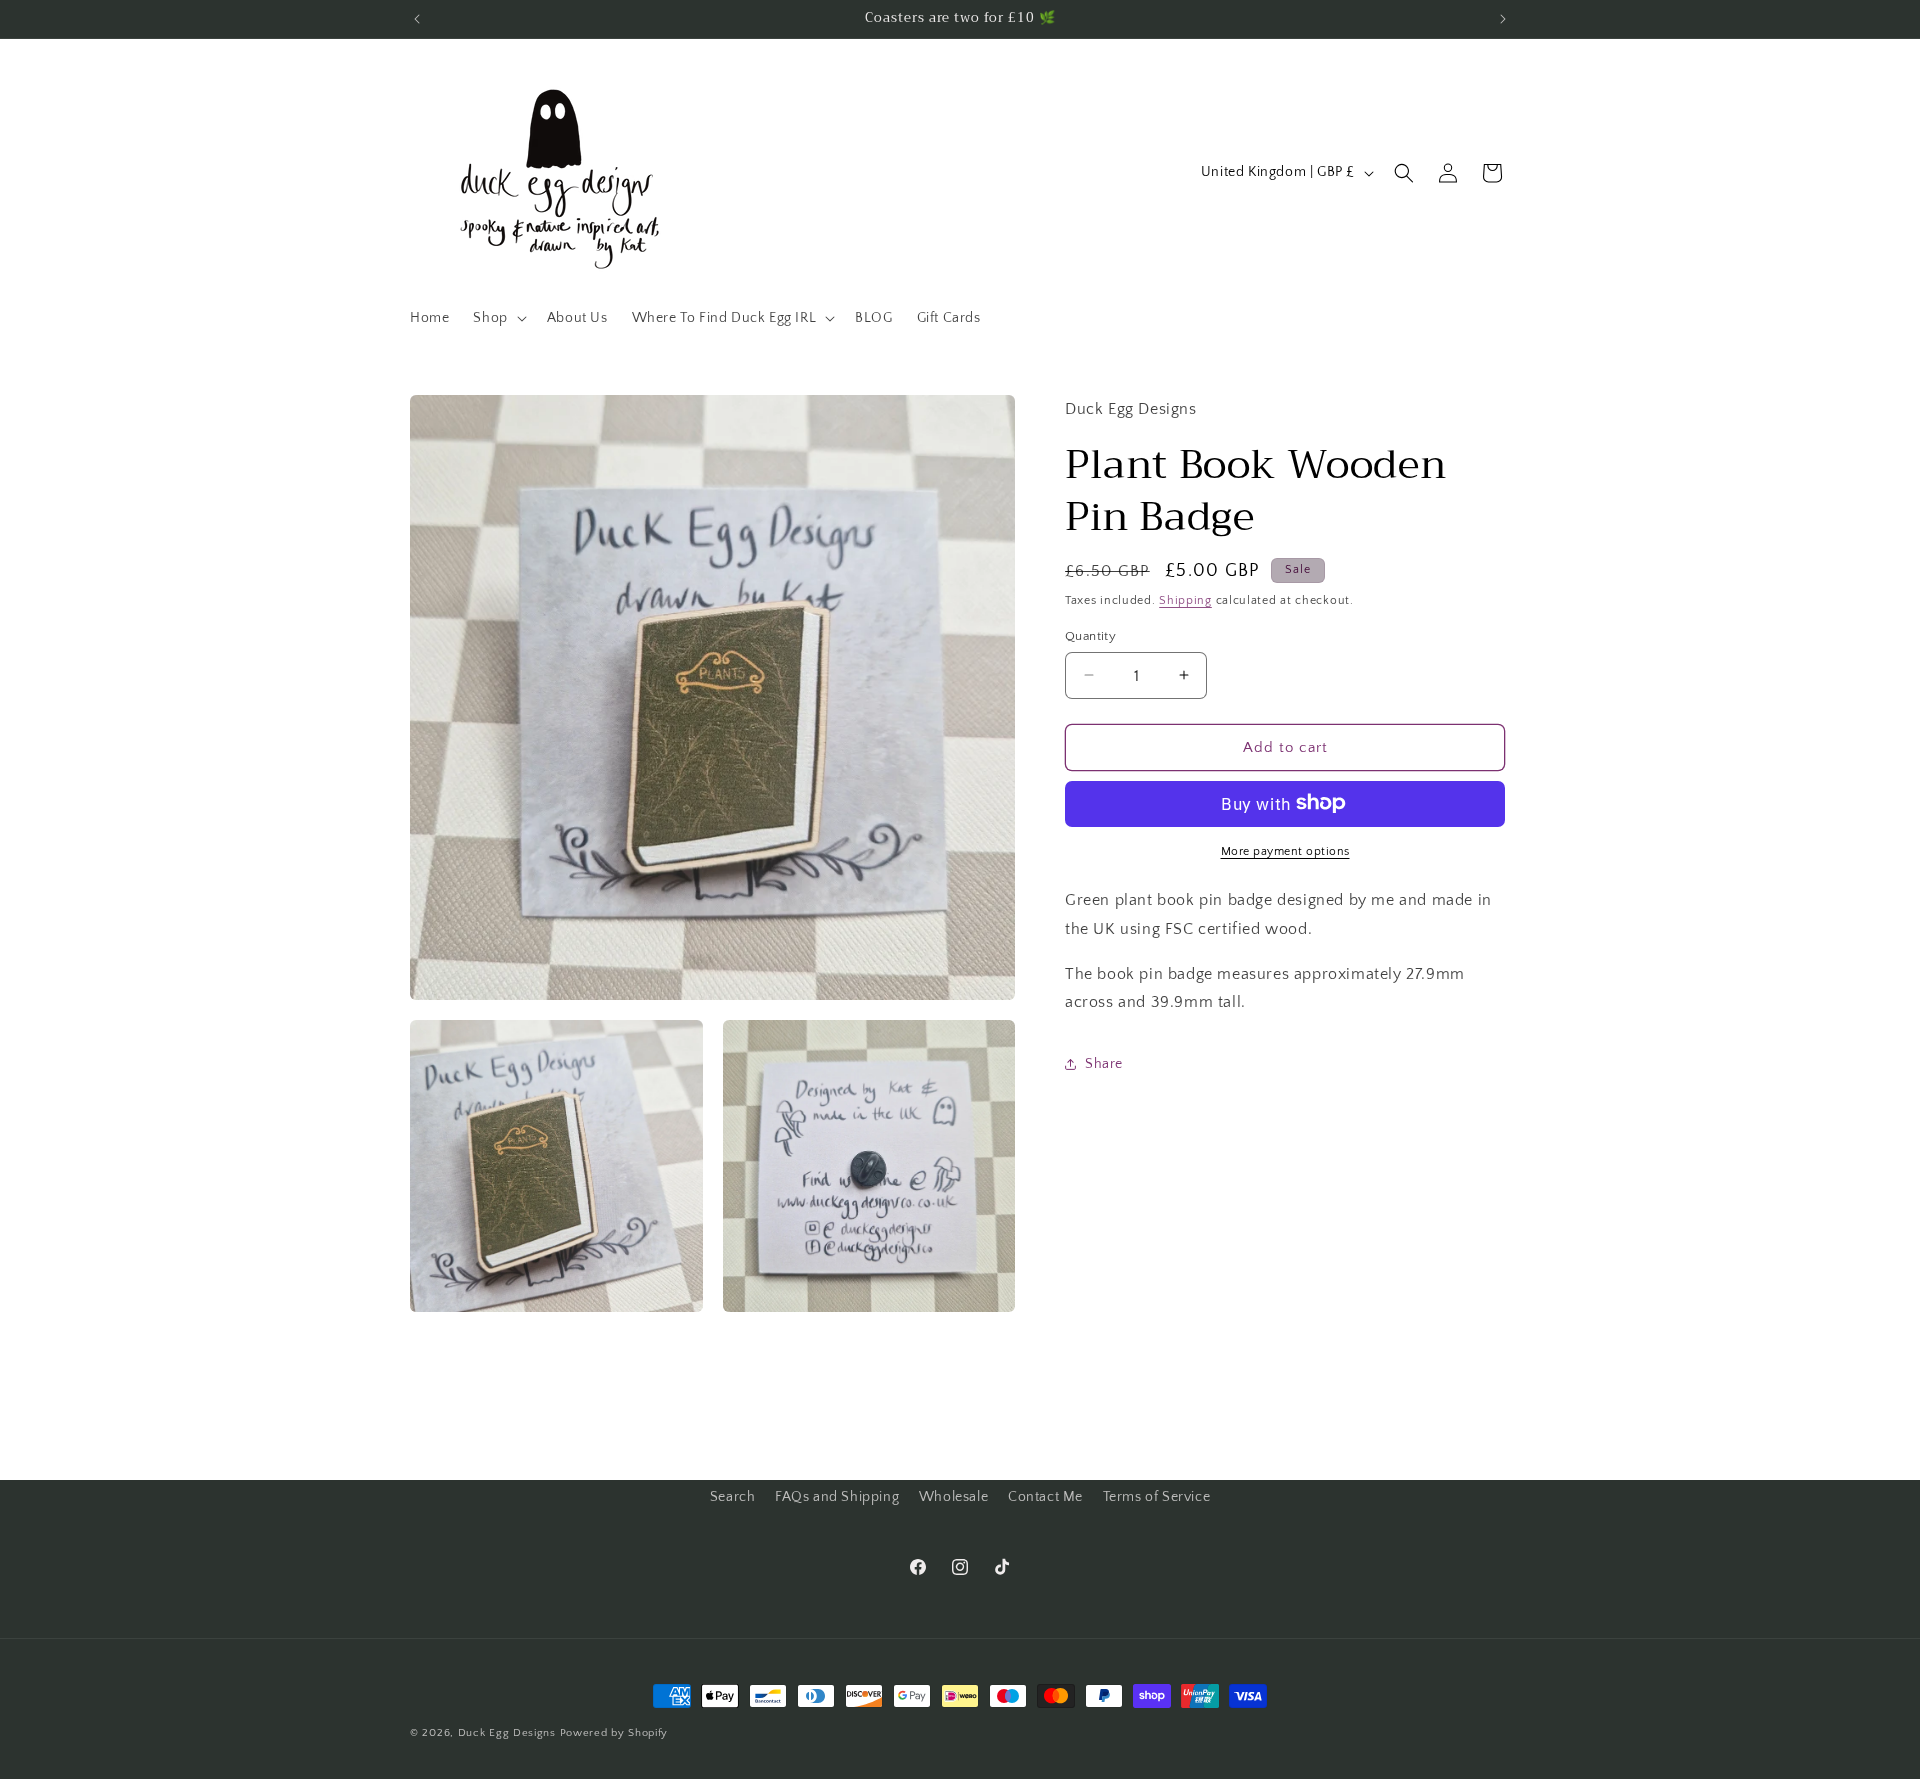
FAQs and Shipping (837, 1497)
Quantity (1090, 635)
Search (733, 1497)
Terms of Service (1157, 1497)
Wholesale (953, 1497)
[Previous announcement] (417, 19)
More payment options (1285, 850)
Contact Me (1045, 1497)
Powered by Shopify (614, 1733)
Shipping (1185, 599)
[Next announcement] (1503, 19)
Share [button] (1104, 1063)
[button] (497, 318)
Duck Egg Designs (507, 1733)
